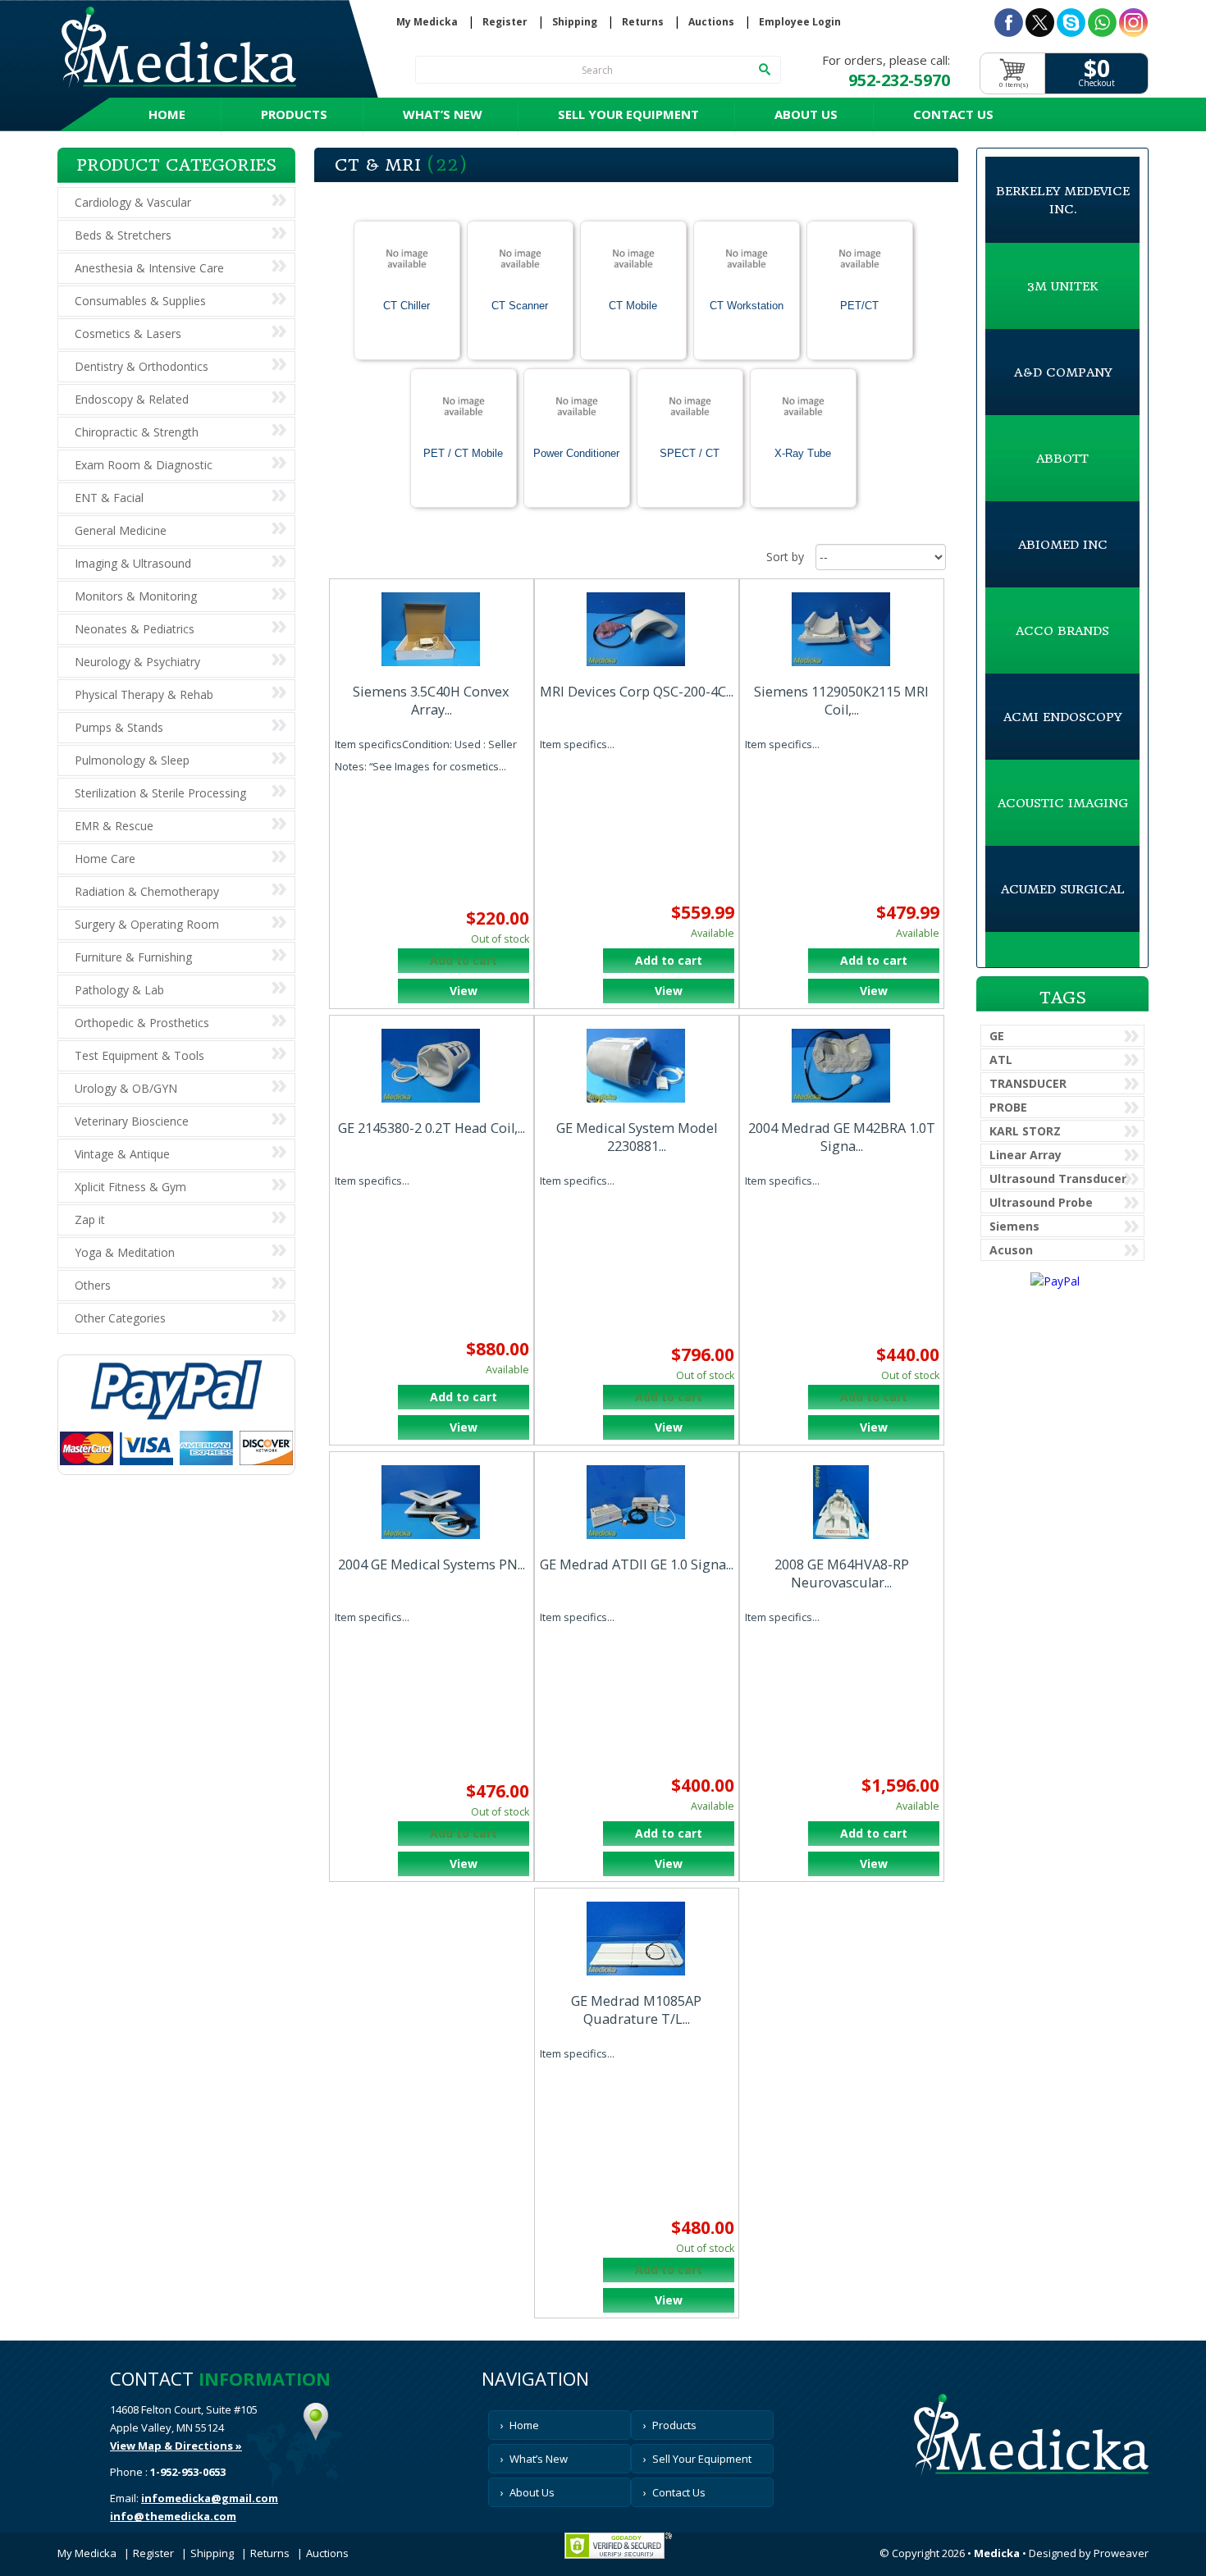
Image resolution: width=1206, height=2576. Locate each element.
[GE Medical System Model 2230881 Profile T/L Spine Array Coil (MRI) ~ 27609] (637, 1066)
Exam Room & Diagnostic (144, 465)
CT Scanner (520, 306)
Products (294, 114)
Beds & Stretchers (123, 235)
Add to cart (669, 960)
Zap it (90, 1219)
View (464, 991)
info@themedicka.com (173, 2516)
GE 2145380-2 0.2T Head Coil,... (432, 1128)
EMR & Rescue (114, 826)
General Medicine (121, 530)
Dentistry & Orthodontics (142, 366)
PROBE (1008, 1107)
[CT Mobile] (633, 261)
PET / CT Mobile (463, 453)
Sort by (785, 557)
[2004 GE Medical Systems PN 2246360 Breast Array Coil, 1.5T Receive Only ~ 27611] (432, 1502)
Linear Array (1026, 1155)
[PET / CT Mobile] (464, 409)
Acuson (1011, 1250)
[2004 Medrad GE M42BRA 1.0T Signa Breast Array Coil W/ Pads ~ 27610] (842, 1066)
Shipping (575, 22)
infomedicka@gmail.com (210, 2498)
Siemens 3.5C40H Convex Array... (431, 701)
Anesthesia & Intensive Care (149, 268)
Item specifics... (577, 744)
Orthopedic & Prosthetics (142, 1023)
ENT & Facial (109, 498)
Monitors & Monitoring (136, 596)
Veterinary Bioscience (132, 1121)
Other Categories (120, 1318)
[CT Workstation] (747, 261)
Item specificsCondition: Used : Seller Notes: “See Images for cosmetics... (426, 755)
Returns (643, 22)
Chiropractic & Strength (137, 432)
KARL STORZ (1025, 1131)
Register (505, 22)
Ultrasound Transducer (1058, 1178)
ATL (1001, 1060)
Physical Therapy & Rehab (144, 694)
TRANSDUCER (1028, 1083)
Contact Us (953, 114)
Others (93, 1285)
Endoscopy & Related (132, 399)
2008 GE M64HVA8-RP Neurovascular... (842, 1573)
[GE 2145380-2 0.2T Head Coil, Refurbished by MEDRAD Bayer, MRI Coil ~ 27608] (432, 1066)
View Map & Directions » (176, 2446)
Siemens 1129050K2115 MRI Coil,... (841, 701)
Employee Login (800, 22)
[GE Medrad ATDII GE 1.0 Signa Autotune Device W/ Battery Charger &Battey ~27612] (637, 1502)
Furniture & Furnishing (133, 957)
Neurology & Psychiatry (137, 662)
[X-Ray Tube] (803, 409)
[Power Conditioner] (577, 409)
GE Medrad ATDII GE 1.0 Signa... (637, 1564)
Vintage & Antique (122, 1154)
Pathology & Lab (119, 990)
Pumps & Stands (119, 727)
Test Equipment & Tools (139, 1055)
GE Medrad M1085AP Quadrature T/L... (636, 2010)
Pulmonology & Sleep (132, 760)
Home (167, 114)
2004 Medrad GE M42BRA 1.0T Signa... (842, 1137)
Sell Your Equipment (628, 114)
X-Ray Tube (803, 453)
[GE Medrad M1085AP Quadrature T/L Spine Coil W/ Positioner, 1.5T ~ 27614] (637, 1939)
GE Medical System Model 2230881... (637, 1137)
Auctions (711, 22)
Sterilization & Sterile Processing (160, 793)
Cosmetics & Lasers (128, 333)
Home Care (105, 859)
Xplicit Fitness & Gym (130, 1187)
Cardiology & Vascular (133, 202)
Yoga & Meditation (125, 1252)
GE (997, 1036)
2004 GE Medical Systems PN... (432, 1564)
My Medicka (427, 22)
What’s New (443, 114)
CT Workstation (747, 306)
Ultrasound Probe (1041, 1202)
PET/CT (859, 306)
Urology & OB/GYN (126, 1088)
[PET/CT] (860, 261)
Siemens (1014, 1226)
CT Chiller (407, 306)
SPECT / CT (690, 453)
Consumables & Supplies (140, 301)
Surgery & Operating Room (147, 924)
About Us (806, 114)
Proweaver (1121, 2553)
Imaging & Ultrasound (133, 563)
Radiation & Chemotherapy (147, 891)
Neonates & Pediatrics (135, 629)
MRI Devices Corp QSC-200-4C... (637, 692)
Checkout (1096, 83)
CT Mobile (633, 306)
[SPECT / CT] (690, 409)
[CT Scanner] (520, 261)
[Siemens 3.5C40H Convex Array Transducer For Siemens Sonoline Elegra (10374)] (432, 629)
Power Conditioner (576, 453)
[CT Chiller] (407, 261)
